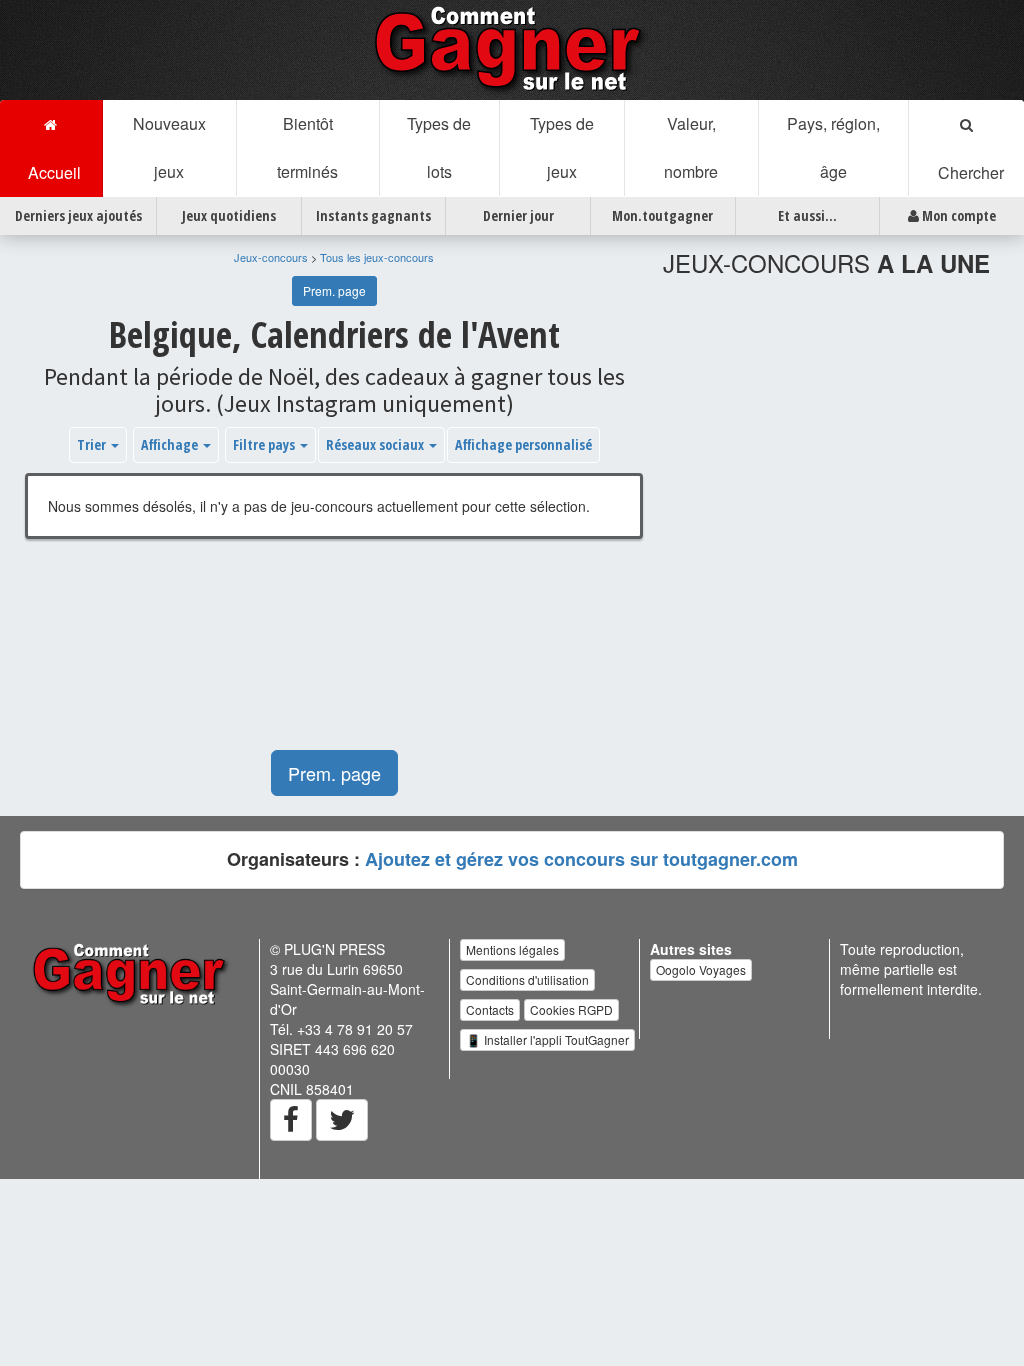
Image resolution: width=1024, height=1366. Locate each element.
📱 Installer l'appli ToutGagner (547, 1039)
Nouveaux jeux (169, 147)
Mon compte (957, 215)
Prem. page (334, 290)
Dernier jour (518, 215)
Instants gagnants (373, 215)
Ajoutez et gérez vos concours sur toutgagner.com (581, 859)
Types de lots (439, 147)
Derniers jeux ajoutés (78, 215)
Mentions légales (512, 949)
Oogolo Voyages (701, 969)
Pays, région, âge (833, 147)
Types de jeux (562, 147)
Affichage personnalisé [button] (523, 444)
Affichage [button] (171, 444)
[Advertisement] (333, 654)
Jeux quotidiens (229, 215)
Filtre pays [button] (265, 444)
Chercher (967, 172)
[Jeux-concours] (512, 48)
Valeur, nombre (691, 147)
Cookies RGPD (571, 1009)
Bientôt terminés (307, 147)
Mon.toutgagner (662, 215)
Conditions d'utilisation (527, 979)
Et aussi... (807, 215)
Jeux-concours (271, 257)
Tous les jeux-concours (377, 257)
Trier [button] (93, 444)
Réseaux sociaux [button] (376, 444)
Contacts (490, 1009)
